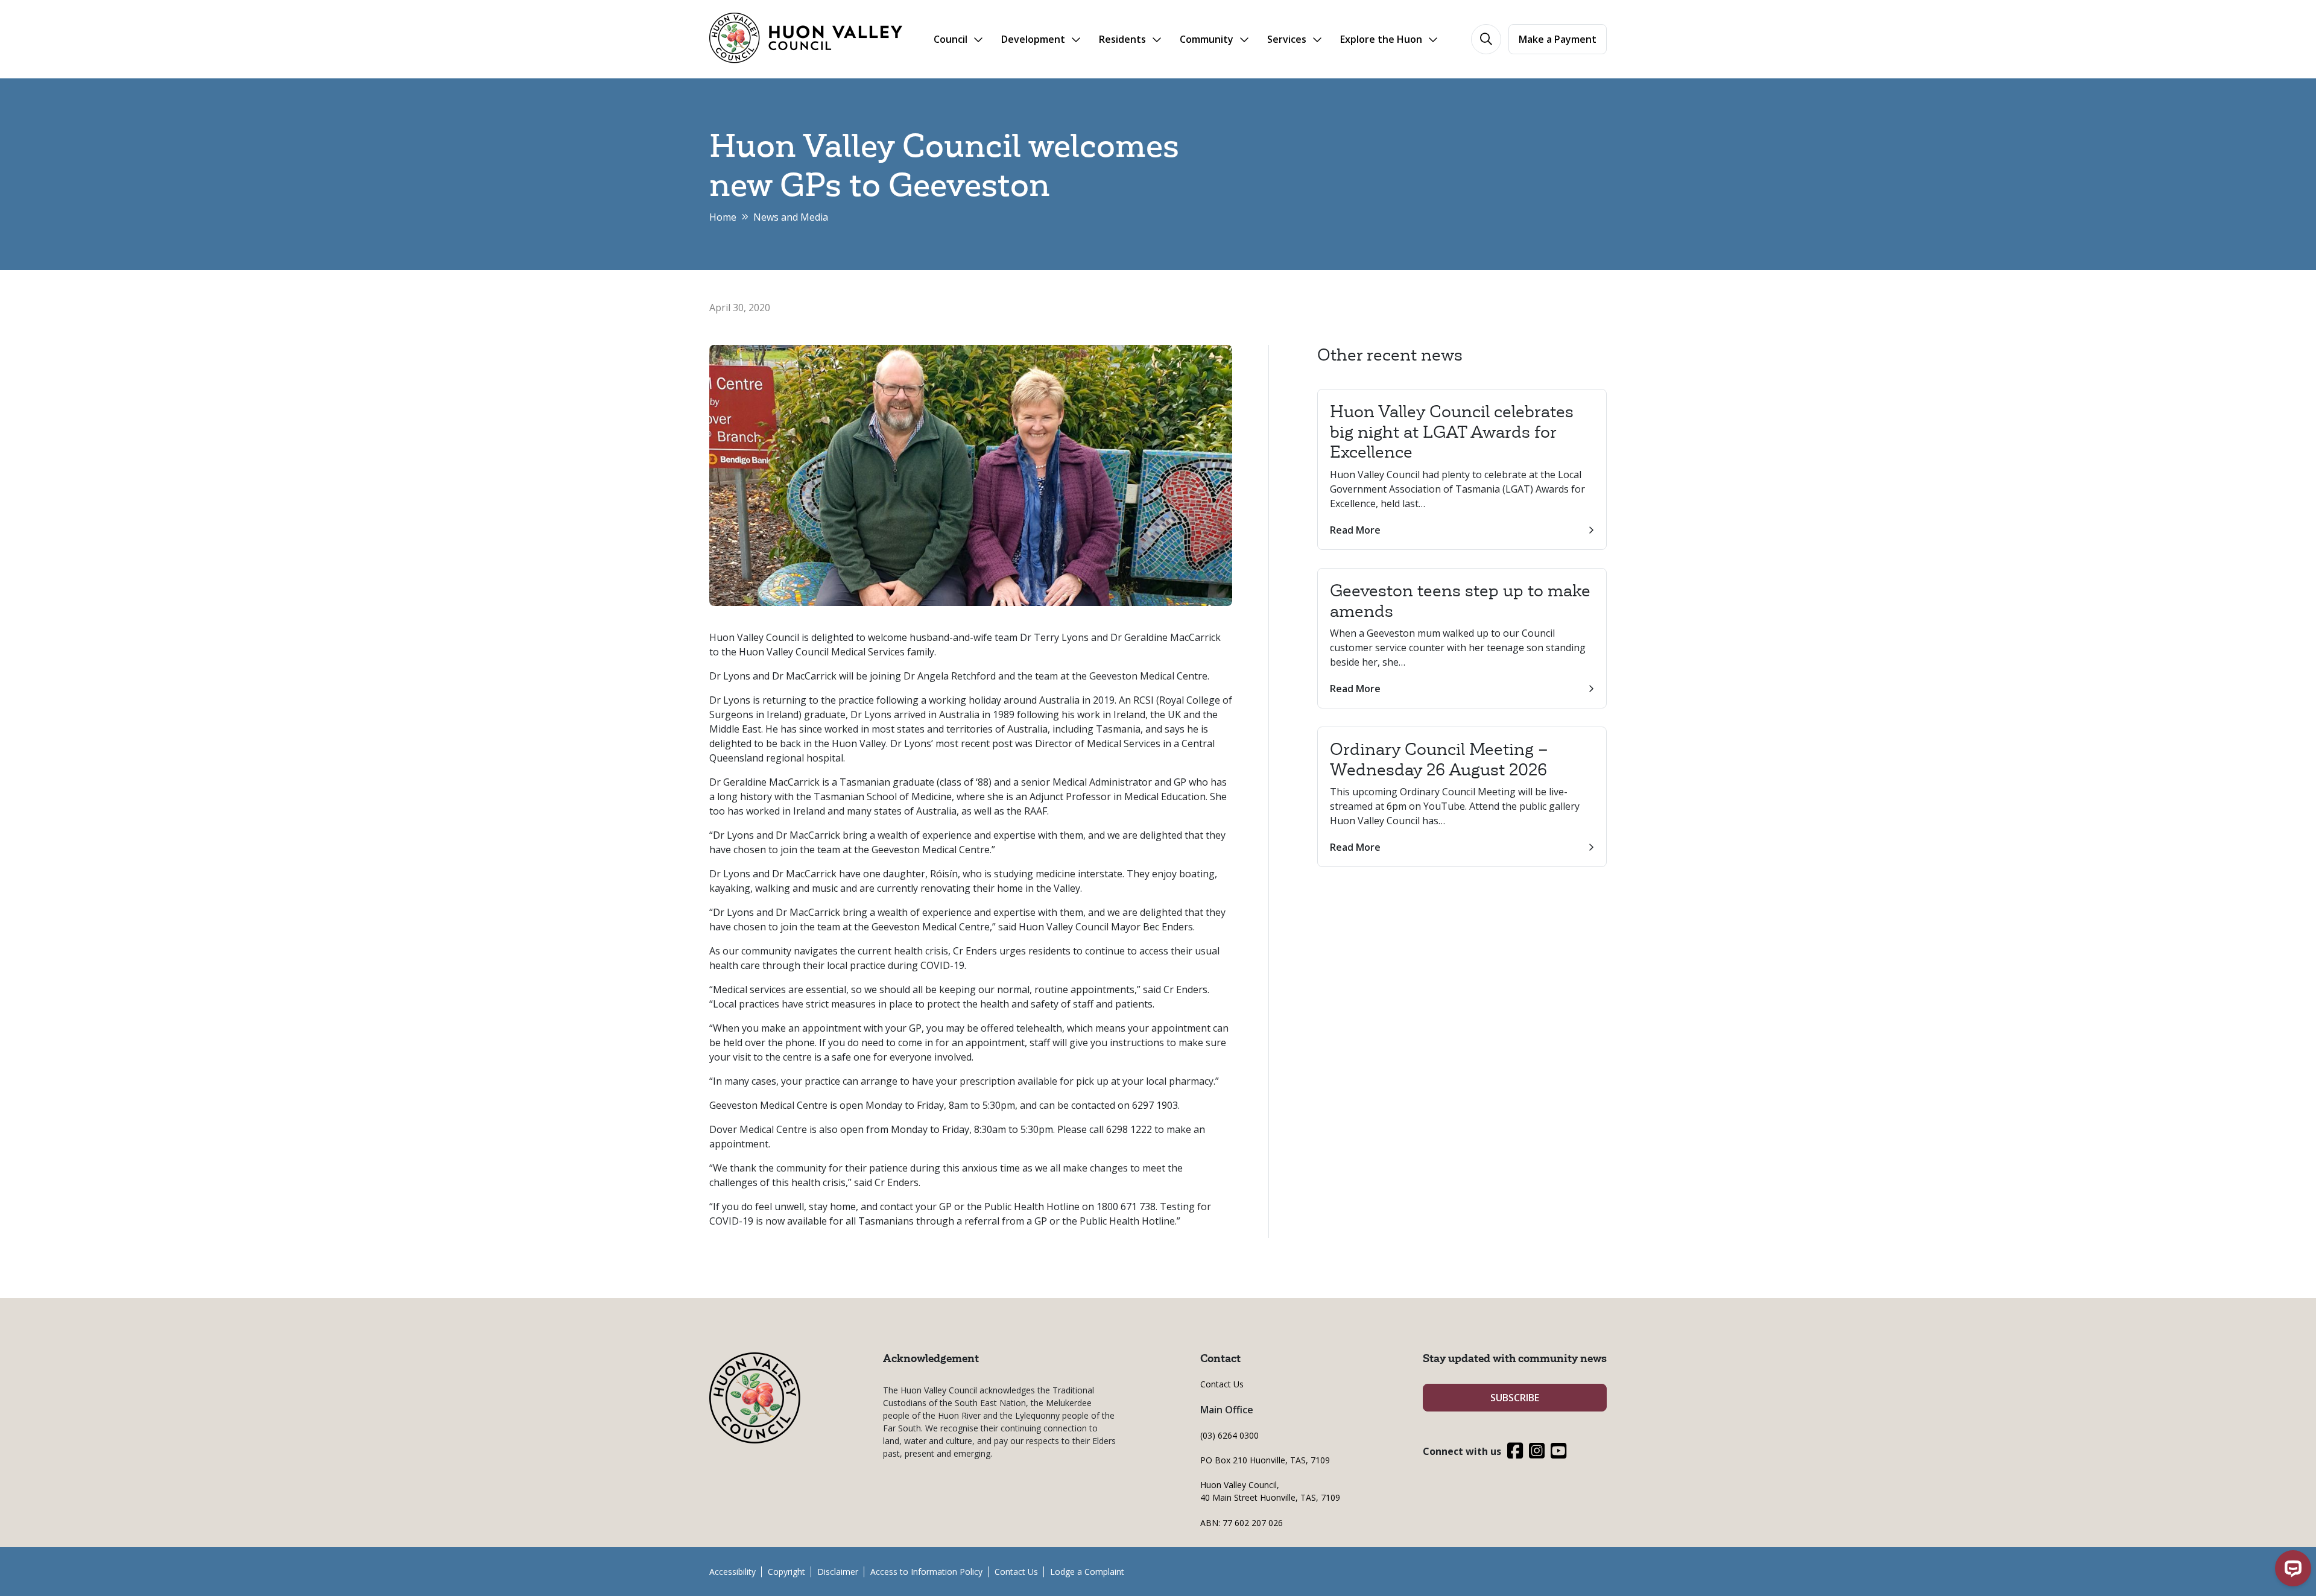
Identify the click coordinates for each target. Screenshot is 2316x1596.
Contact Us (1222, 1384)
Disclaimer (838, 1572)
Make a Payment (1558, 39)
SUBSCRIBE (1515, 1398)
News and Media (791, 217)
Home (723, 217)
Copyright (786, 1572)
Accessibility (732, 1572)
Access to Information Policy (926, 1572)
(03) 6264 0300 (1229, 1435)
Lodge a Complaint (1087, 1572)
